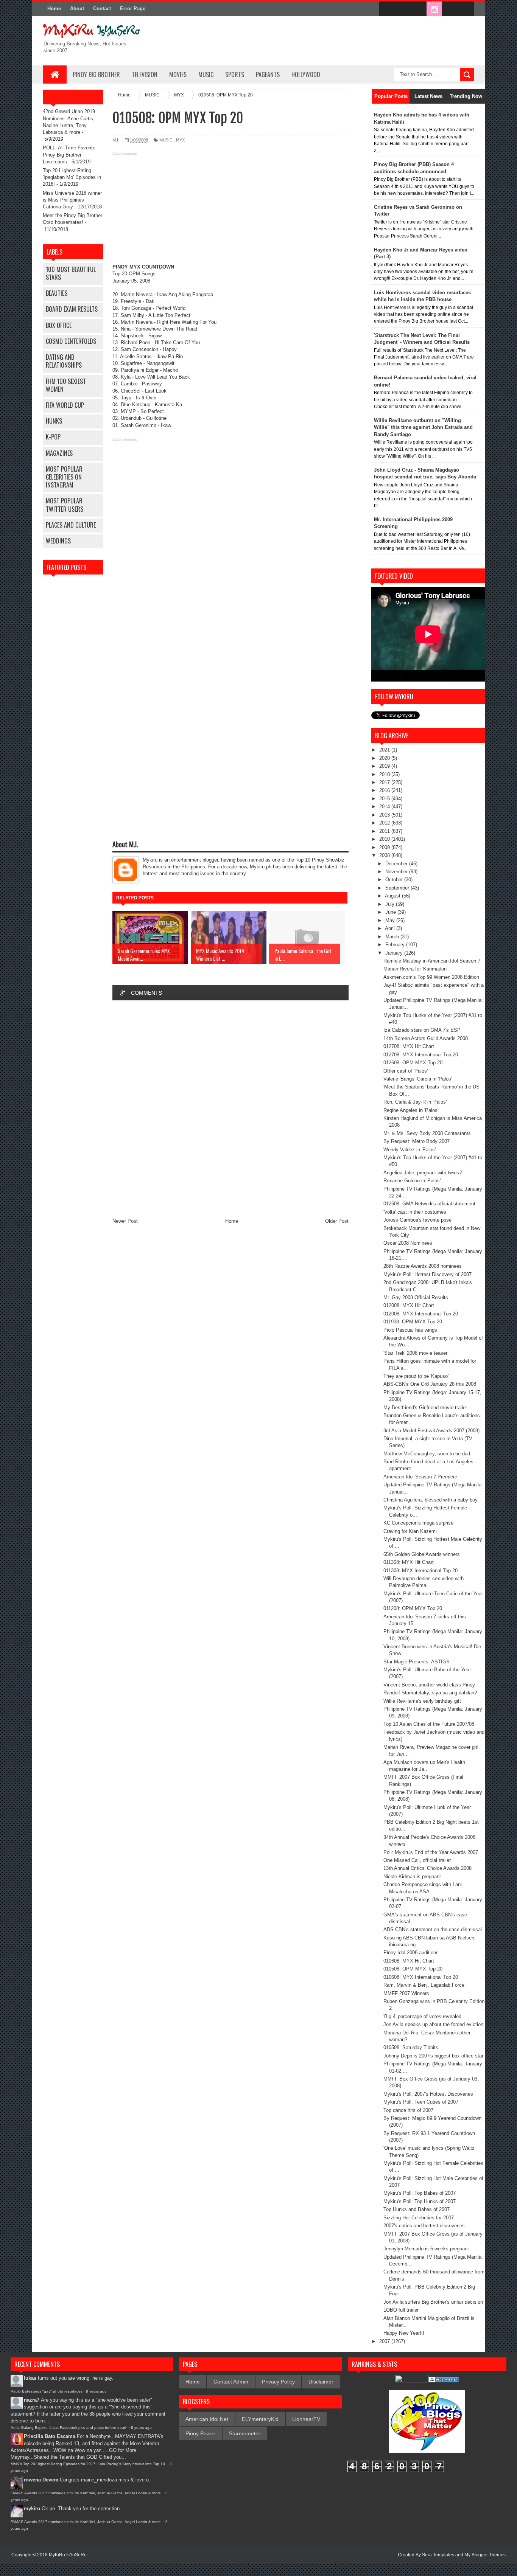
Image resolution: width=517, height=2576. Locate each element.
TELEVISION (145, 75)
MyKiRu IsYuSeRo (68, 2555)
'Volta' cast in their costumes (415, 1212)
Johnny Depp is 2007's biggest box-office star (433, 2056)
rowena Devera (41, 2480)
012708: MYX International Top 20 (421, 1055)
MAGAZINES (59, 453)
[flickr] (418, 9)
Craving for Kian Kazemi (410, 1531)
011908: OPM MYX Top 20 (413, 1322)
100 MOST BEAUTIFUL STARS (71, 273)
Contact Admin (231, 2382)
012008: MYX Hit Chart (409, 1305)
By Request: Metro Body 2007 (417, 1141)
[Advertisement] (230, 211)
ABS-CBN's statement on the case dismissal (433, 1929)
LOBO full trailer (401, 2310)
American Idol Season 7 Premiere (420, 1477)
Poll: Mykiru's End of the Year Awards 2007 (431, 1852)
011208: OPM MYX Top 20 (413, 1608)
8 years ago (96, 2391)
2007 (385, 2341)
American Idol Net (207, 2419)
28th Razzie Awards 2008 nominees (423, 1266)
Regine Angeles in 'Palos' (411, 1110)
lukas (30, 2378)
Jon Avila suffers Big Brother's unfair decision (433, 2302)
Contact (102, 9)
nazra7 (32, 2400)
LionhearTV (306, 2419)
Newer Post (125, 1221)
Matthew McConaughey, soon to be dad (427, 1454)
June (391, 912)
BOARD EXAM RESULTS (72, 309)
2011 (385, 831)
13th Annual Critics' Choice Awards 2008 (427, 1868)
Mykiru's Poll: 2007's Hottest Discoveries (428, 2094)
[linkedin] (450, 9)
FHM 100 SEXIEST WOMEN (66, 385)
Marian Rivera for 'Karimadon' (415, 969)
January (395, 953)
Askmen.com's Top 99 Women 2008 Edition (431, 977)
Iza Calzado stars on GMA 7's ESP (422, 1030)
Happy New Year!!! (404, 2333)
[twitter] (402, 9)
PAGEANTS (268, 75)
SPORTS (235, 75)
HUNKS (54, 421)
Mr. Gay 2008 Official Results (416, 1297)
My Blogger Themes (485, 2555)
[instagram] (434, 9)
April (391, 928)
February (396, 945)
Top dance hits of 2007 (408, 2110)
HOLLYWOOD (306, 75)
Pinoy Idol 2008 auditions (411, 1953)
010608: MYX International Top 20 (421, 1977)
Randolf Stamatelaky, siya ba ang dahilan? (430, 1693)
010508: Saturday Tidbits (411, 2047)
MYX (180, 140)
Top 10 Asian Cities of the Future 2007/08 (429, 1724)
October (395, 880)
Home (54, 9)
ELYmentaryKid (260, 2419)
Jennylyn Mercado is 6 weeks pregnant (426, 2249)
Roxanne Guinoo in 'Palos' (412, 1181)
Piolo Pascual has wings (410, 1330)
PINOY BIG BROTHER (96, 75)
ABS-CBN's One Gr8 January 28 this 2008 (430, 1384)
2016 (385, 790)
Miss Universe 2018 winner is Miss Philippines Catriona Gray (72, 200)
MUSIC (206, 75)
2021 (385, 750)
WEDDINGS (58, 541)
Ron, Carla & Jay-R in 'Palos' (415, 1102)
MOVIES (178, 75)
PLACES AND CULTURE (71, 525)
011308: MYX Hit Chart (409, 1562)
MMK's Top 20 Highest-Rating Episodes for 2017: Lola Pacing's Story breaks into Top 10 (88, 2464)
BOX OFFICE (59, 325)
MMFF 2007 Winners (406, 1993)
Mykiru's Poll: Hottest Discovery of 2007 (427, 1274)
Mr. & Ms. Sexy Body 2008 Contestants (427, 1133)
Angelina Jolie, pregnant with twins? (423, 1173)
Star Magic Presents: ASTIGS (417, 1662)
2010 (385, 839)
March (393, 937)
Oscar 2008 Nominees (408, 1243)
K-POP (53, 437)
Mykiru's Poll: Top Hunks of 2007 (420, 2201)
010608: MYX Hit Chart (409, 1961)
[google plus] (466, 9)
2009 (385, 847)
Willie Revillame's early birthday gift (422, 1701)
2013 (385, 815)
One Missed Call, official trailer (417, 1860)
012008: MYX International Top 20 (421, 1314)
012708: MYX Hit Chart (409, 1046)
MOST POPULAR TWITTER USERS (65, 505)
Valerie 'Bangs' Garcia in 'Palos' (418, 1079)
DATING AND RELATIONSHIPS (64, 361)
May (391, 920)
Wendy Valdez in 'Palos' (410, 1150)
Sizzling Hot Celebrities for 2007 (419, 2218)
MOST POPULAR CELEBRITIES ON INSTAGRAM (64, 477)
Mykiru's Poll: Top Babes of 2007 (420, 2193)
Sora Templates (438, 2555)
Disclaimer (321, 2382)
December (397, 864)
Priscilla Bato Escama (50, 2436)
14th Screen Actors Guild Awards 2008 (426, 1038)
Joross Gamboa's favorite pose (417, 1220)
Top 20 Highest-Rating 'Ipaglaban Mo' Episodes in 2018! (72, 177)
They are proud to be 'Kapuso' (416, 1376)
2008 (385, 855)
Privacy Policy (278, 2382)
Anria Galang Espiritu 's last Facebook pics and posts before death (69, 2428)
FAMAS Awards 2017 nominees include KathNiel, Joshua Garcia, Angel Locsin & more (86, 2493)
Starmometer (245, 2433)
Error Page (133, 9)
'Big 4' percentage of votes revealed (422, 2016)
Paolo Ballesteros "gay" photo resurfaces (47, 2391)
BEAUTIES (57, 293)
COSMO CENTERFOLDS (71, 341)
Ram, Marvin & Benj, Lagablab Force (424, 1985)
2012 (385, 823)
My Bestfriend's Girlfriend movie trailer (425, 1408)
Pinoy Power (200, 2433)
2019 (385, 766)
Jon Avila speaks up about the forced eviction (433, 2024)
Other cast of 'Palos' (406, 1071)
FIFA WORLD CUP (65, 405)
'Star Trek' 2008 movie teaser (415, 1353)
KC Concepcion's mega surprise (418, 1523)
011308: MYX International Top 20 (420, 1571)
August (393, 896)
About (77, 9)
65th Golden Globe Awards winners (422, 1554)
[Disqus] (230, 1107)
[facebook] (386, 9)
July (391, 904)
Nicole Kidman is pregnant (412, 1876)
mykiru (32, 2508)
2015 (385, 799)
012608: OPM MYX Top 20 (413, 1063)
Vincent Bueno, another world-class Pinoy (429, 1685)
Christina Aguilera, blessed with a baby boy (431, 1500)
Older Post (337, 1221)
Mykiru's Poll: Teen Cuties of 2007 (421, 2102)
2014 (385, 807)
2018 (385, 774)
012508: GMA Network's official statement (429, 1204)
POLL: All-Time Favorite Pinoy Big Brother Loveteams (69, 154)
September (398, 888)
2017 (385, 782)
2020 (385, 758)
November (397, 872)
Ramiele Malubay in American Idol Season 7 (432, 961)
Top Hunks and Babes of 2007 (417, 2209)
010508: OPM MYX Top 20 (413, 1969)
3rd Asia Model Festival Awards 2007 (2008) (431, 1431)
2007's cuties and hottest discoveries (424, 2226)
